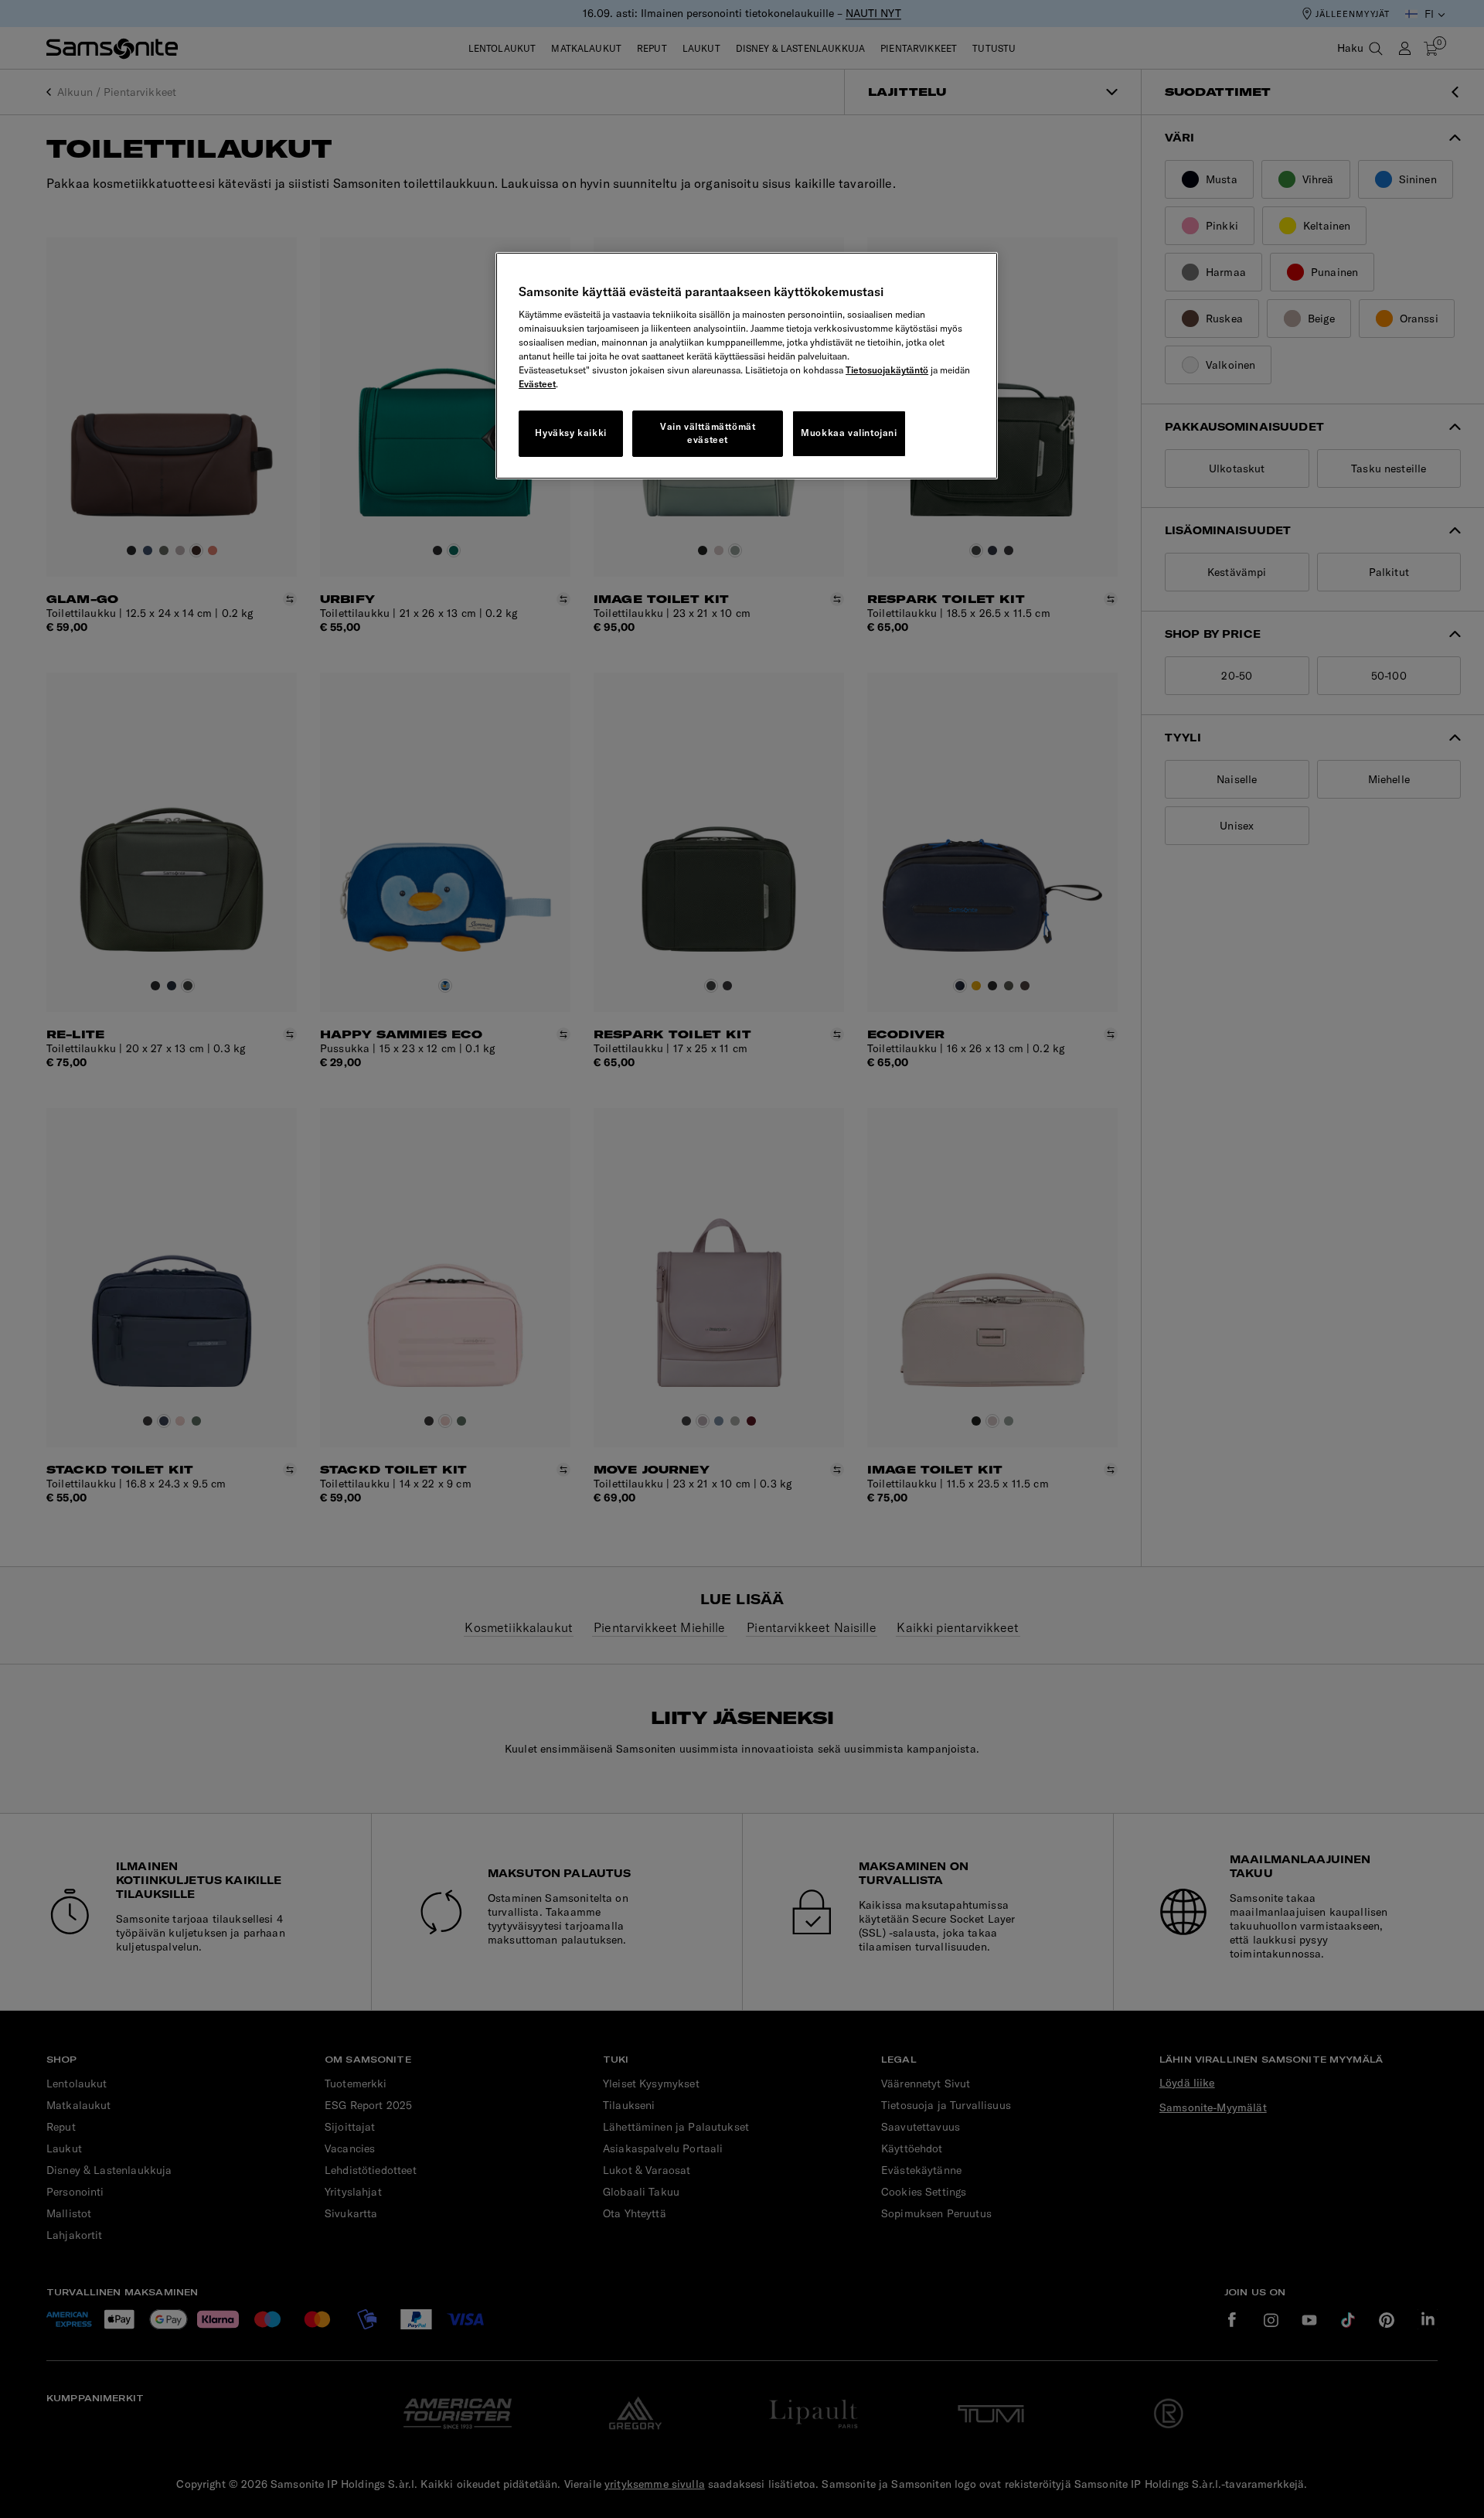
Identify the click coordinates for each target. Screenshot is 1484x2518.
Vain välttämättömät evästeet (708, 433)
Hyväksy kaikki (570, 433)
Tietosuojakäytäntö (887, 370)
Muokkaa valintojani (849, 433)
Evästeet (537, 384)
